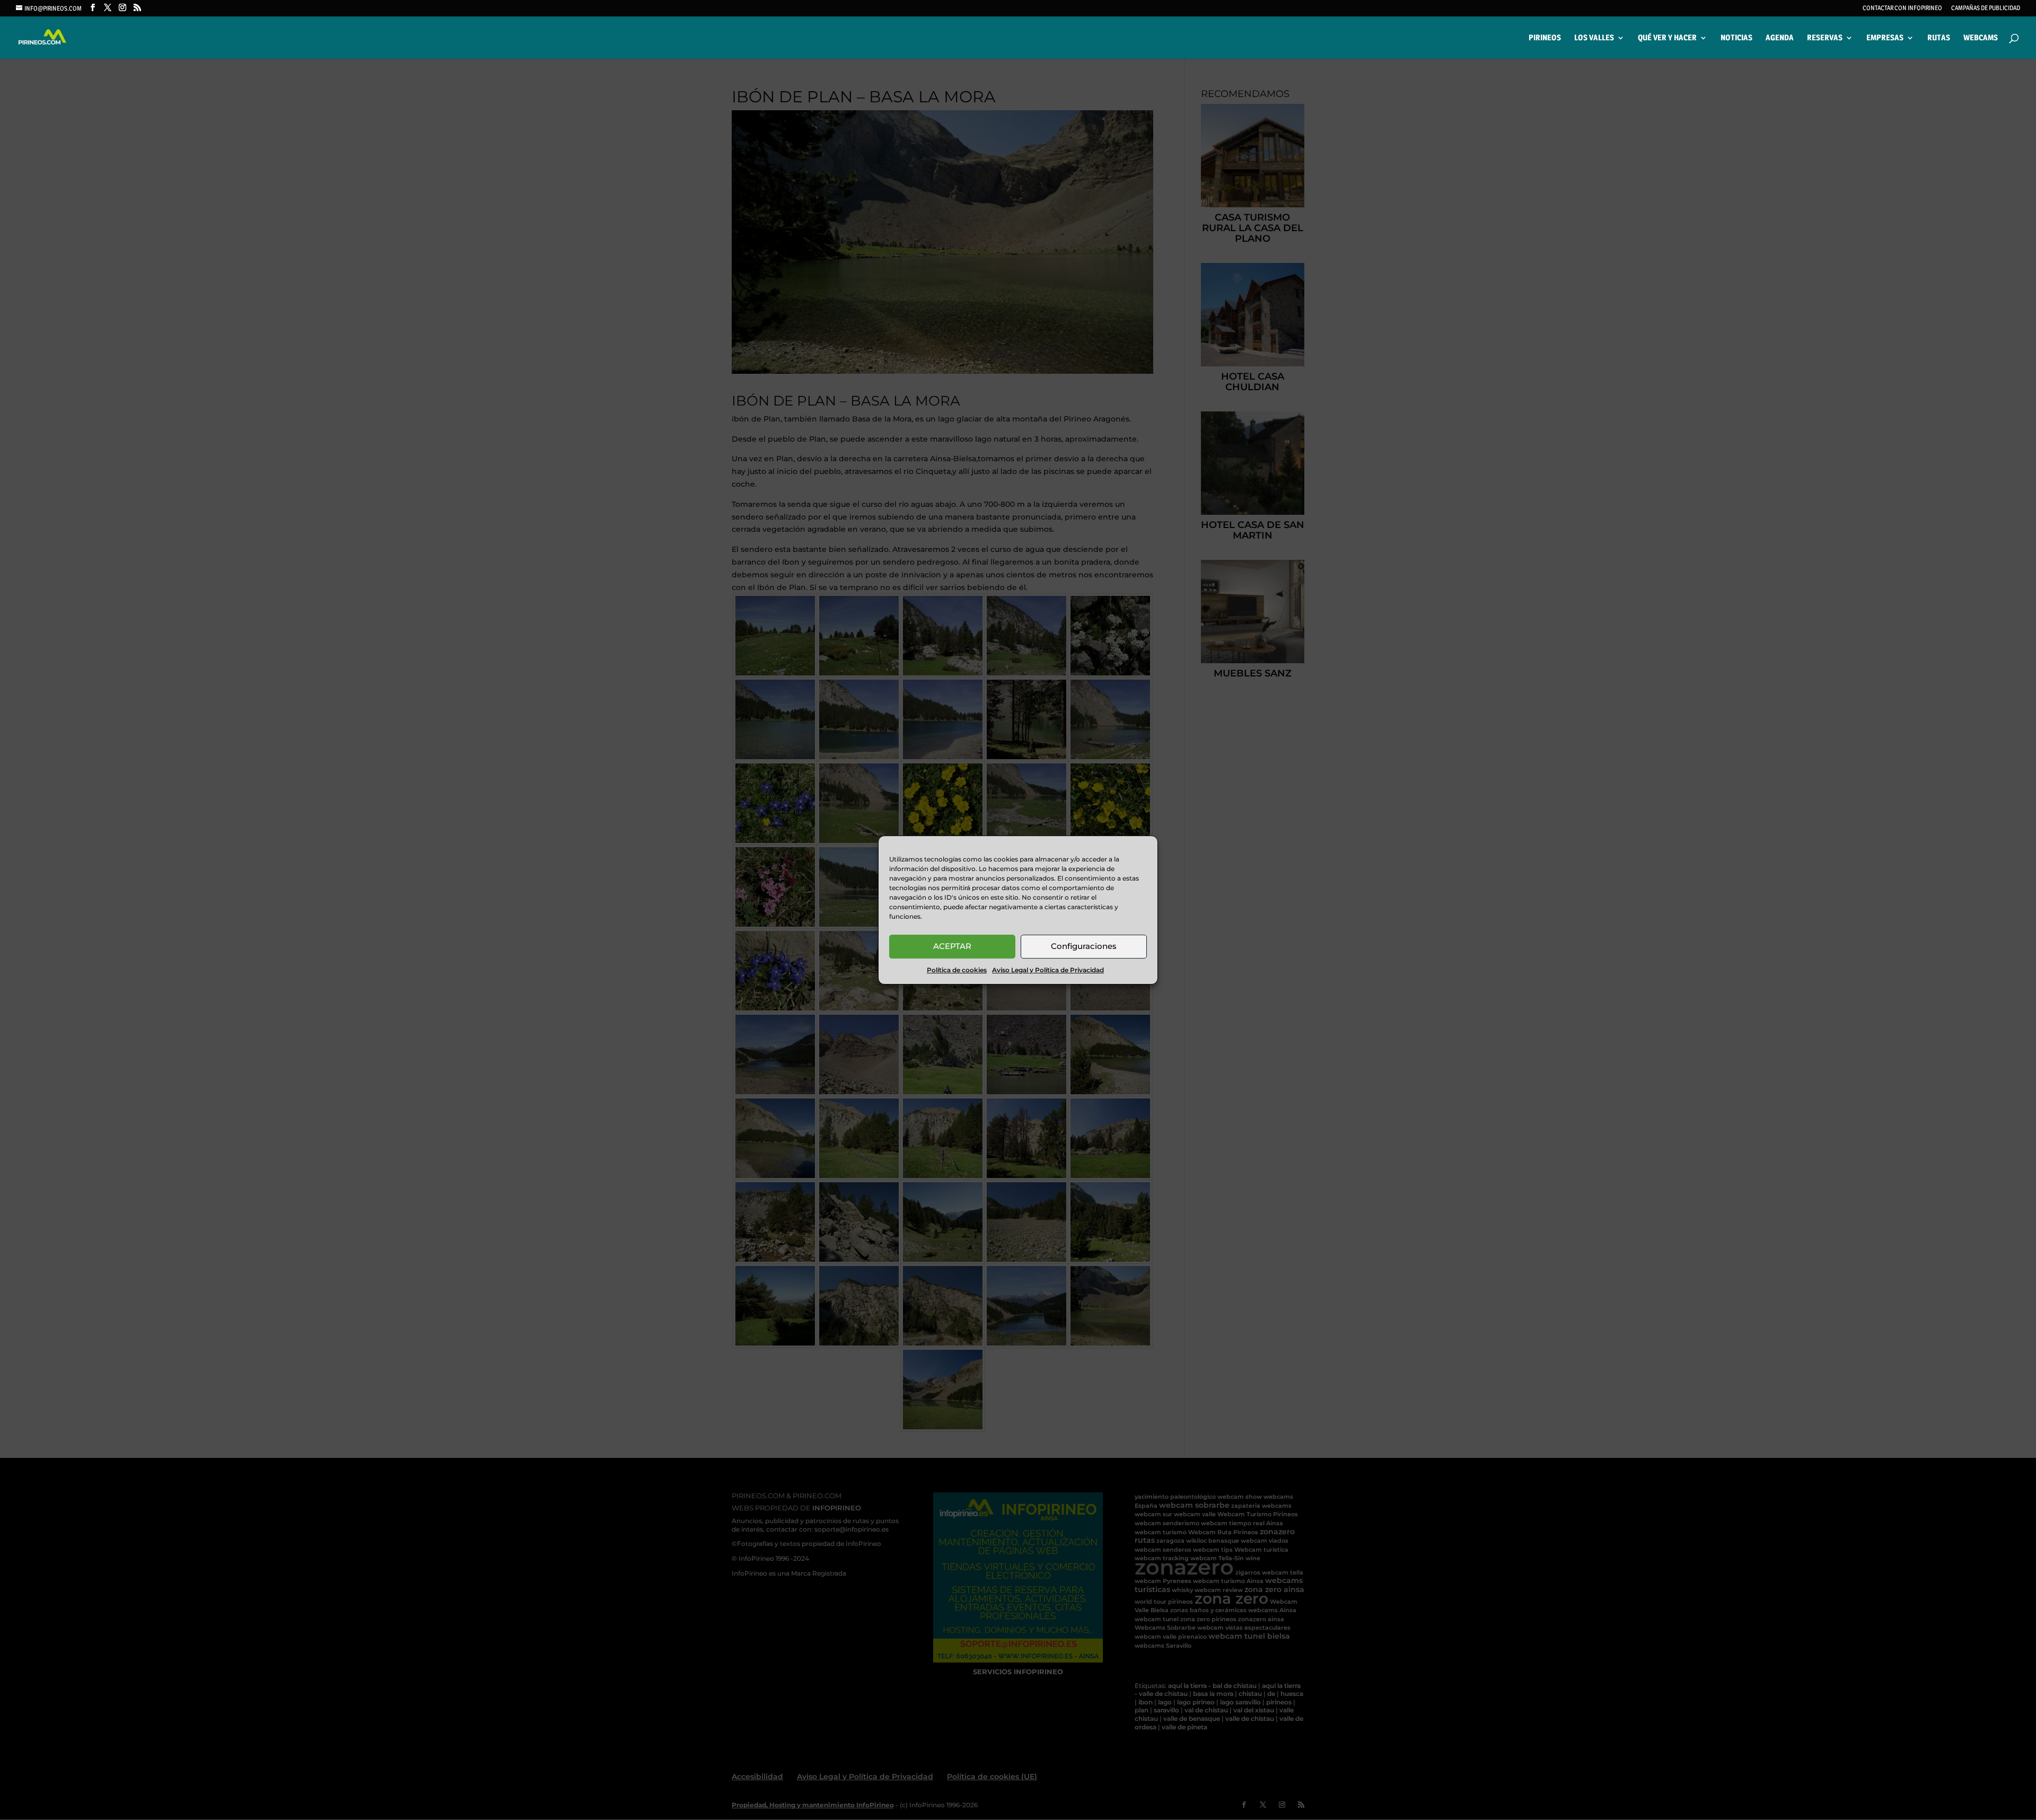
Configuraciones (1084, 946)
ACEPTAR (952, 946)
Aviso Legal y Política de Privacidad (1048, 970)
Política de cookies (957, 970)
